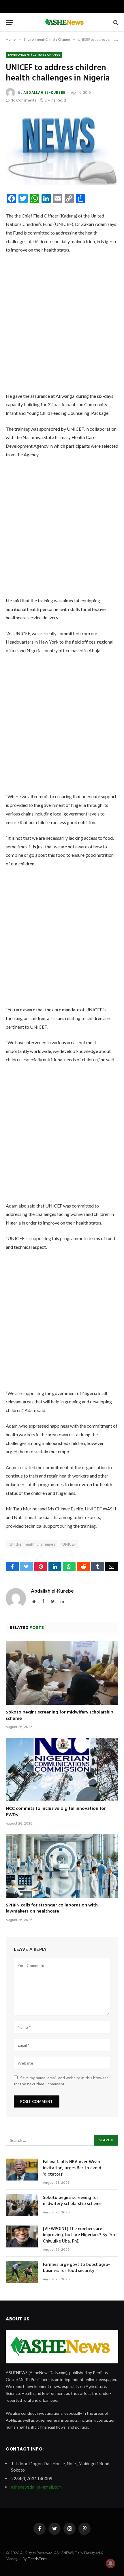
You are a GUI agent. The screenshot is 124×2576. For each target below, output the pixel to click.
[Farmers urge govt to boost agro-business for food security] (22, 2272)
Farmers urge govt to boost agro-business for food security (76, 2268)
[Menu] (10, 22)
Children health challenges (32, 1544)
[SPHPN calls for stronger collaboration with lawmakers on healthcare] (62, 1866)
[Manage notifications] (110, 2563)
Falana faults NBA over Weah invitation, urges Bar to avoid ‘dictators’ (72, 2168)
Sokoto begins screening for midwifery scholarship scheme (60, 1716)
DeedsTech (37, 2559)
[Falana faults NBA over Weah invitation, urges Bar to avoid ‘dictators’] (22, 2170)
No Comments (24, 100)
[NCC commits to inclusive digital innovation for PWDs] (62, 1770)
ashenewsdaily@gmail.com (36, 2487)
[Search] (115, 22)
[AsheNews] (65, 22)
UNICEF (69, 1544)
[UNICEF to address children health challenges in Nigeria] (62, 148)
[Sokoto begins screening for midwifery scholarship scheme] (62, 1673)
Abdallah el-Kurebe (44, 92)
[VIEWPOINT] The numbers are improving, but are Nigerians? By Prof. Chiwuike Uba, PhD (80, 2235)
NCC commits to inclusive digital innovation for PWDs (56, 1812)
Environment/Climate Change (34, 55)
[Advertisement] (62, 325)
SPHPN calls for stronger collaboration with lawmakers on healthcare (52, 1908)
